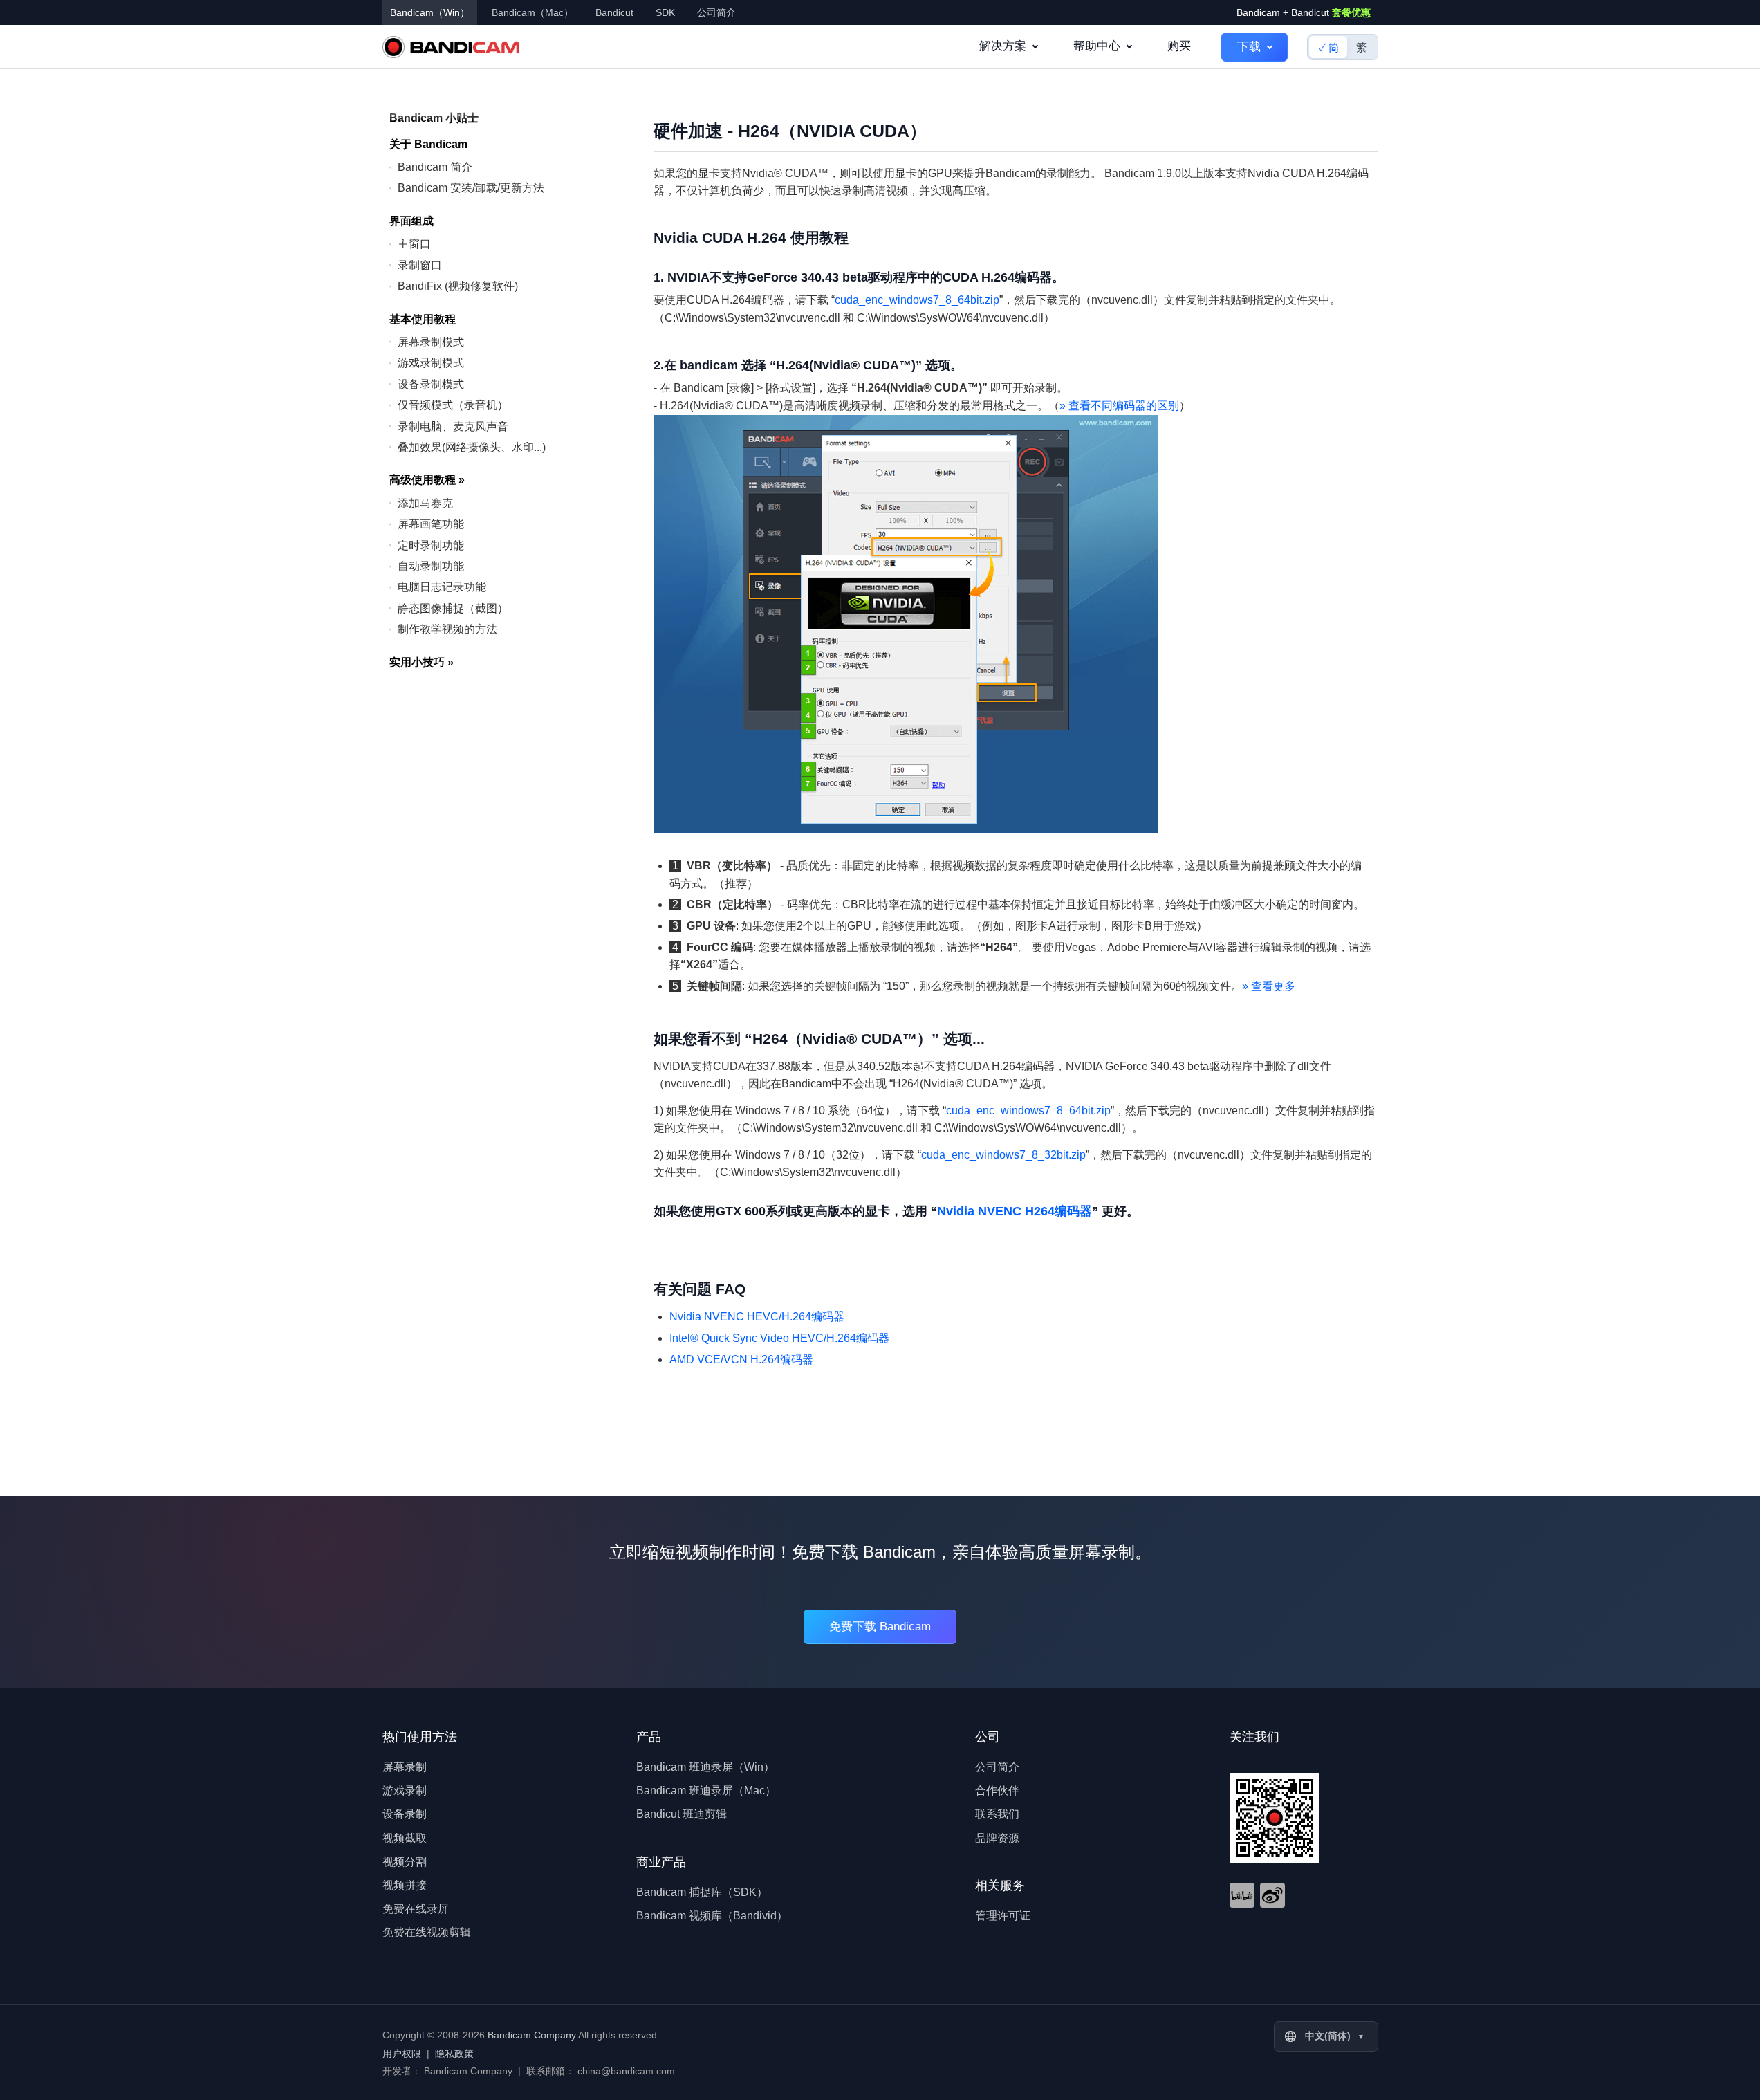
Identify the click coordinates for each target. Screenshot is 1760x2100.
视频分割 (405, 1862)
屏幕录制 (405, 1767)
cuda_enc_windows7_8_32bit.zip (1003, 1155)
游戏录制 (405, 1790)
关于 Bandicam (428, 144)
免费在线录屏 (416, 1909)
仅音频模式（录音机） (453, 404)
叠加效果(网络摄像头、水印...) (472, 446)
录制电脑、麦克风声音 (453, 426)
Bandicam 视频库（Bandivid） (712, 1916)
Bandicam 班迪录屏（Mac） (706, 1790)
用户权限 (402, 2054)
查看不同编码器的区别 (1119, 406)
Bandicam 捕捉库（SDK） (702, 1892)
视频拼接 (405, 1885)
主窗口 (414, 244)
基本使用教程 (423, 319)
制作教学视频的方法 (447, 629)
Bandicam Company (531, 2035)
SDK (665, 12)
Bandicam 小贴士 (434, 118)
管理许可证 (1003, 1916)
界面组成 (411, 220)
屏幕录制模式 (431, 341)
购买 (1179, 46)
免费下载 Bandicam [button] (880, 1627)
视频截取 (405, 1838)
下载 (1249, 47)
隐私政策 (454, 2054)
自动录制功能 (431, 565)
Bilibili (1242, 1895)
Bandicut (614, 12)
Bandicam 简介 (435, 166)
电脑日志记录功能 (442, 587)
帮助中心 (1097, 46)
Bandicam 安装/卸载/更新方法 (471, 188)
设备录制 (405, 1814)
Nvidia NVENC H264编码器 (1015, 1211)
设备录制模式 (431, 384)
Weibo (1272, 1895)
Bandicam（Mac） (532, 12)
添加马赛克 (425, 503)
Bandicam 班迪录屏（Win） (705, 1767)
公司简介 (716, 12)
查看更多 (1269, 986)
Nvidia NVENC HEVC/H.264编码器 (757, 1317)
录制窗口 (420, 265)
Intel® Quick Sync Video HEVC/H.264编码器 (779, 1338)
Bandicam (451, 47)
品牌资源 (997, 1838)
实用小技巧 (422, 662)
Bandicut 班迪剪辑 (682, 1814)
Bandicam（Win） (430, 12)
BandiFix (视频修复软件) (458, 285)
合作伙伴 (997, 1790)
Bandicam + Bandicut (1304, 12)
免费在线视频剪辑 (427, 1932)
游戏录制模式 (431, 363)
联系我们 (997, 1814)
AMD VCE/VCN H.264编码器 (741, 1360)
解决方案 (1003, 46)
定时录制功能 (431, 545)
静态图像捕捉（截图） (453, 608)
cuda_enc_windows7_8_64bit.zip (917, 300)
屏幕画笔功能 (431, 524)
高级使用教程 (427, 480)
